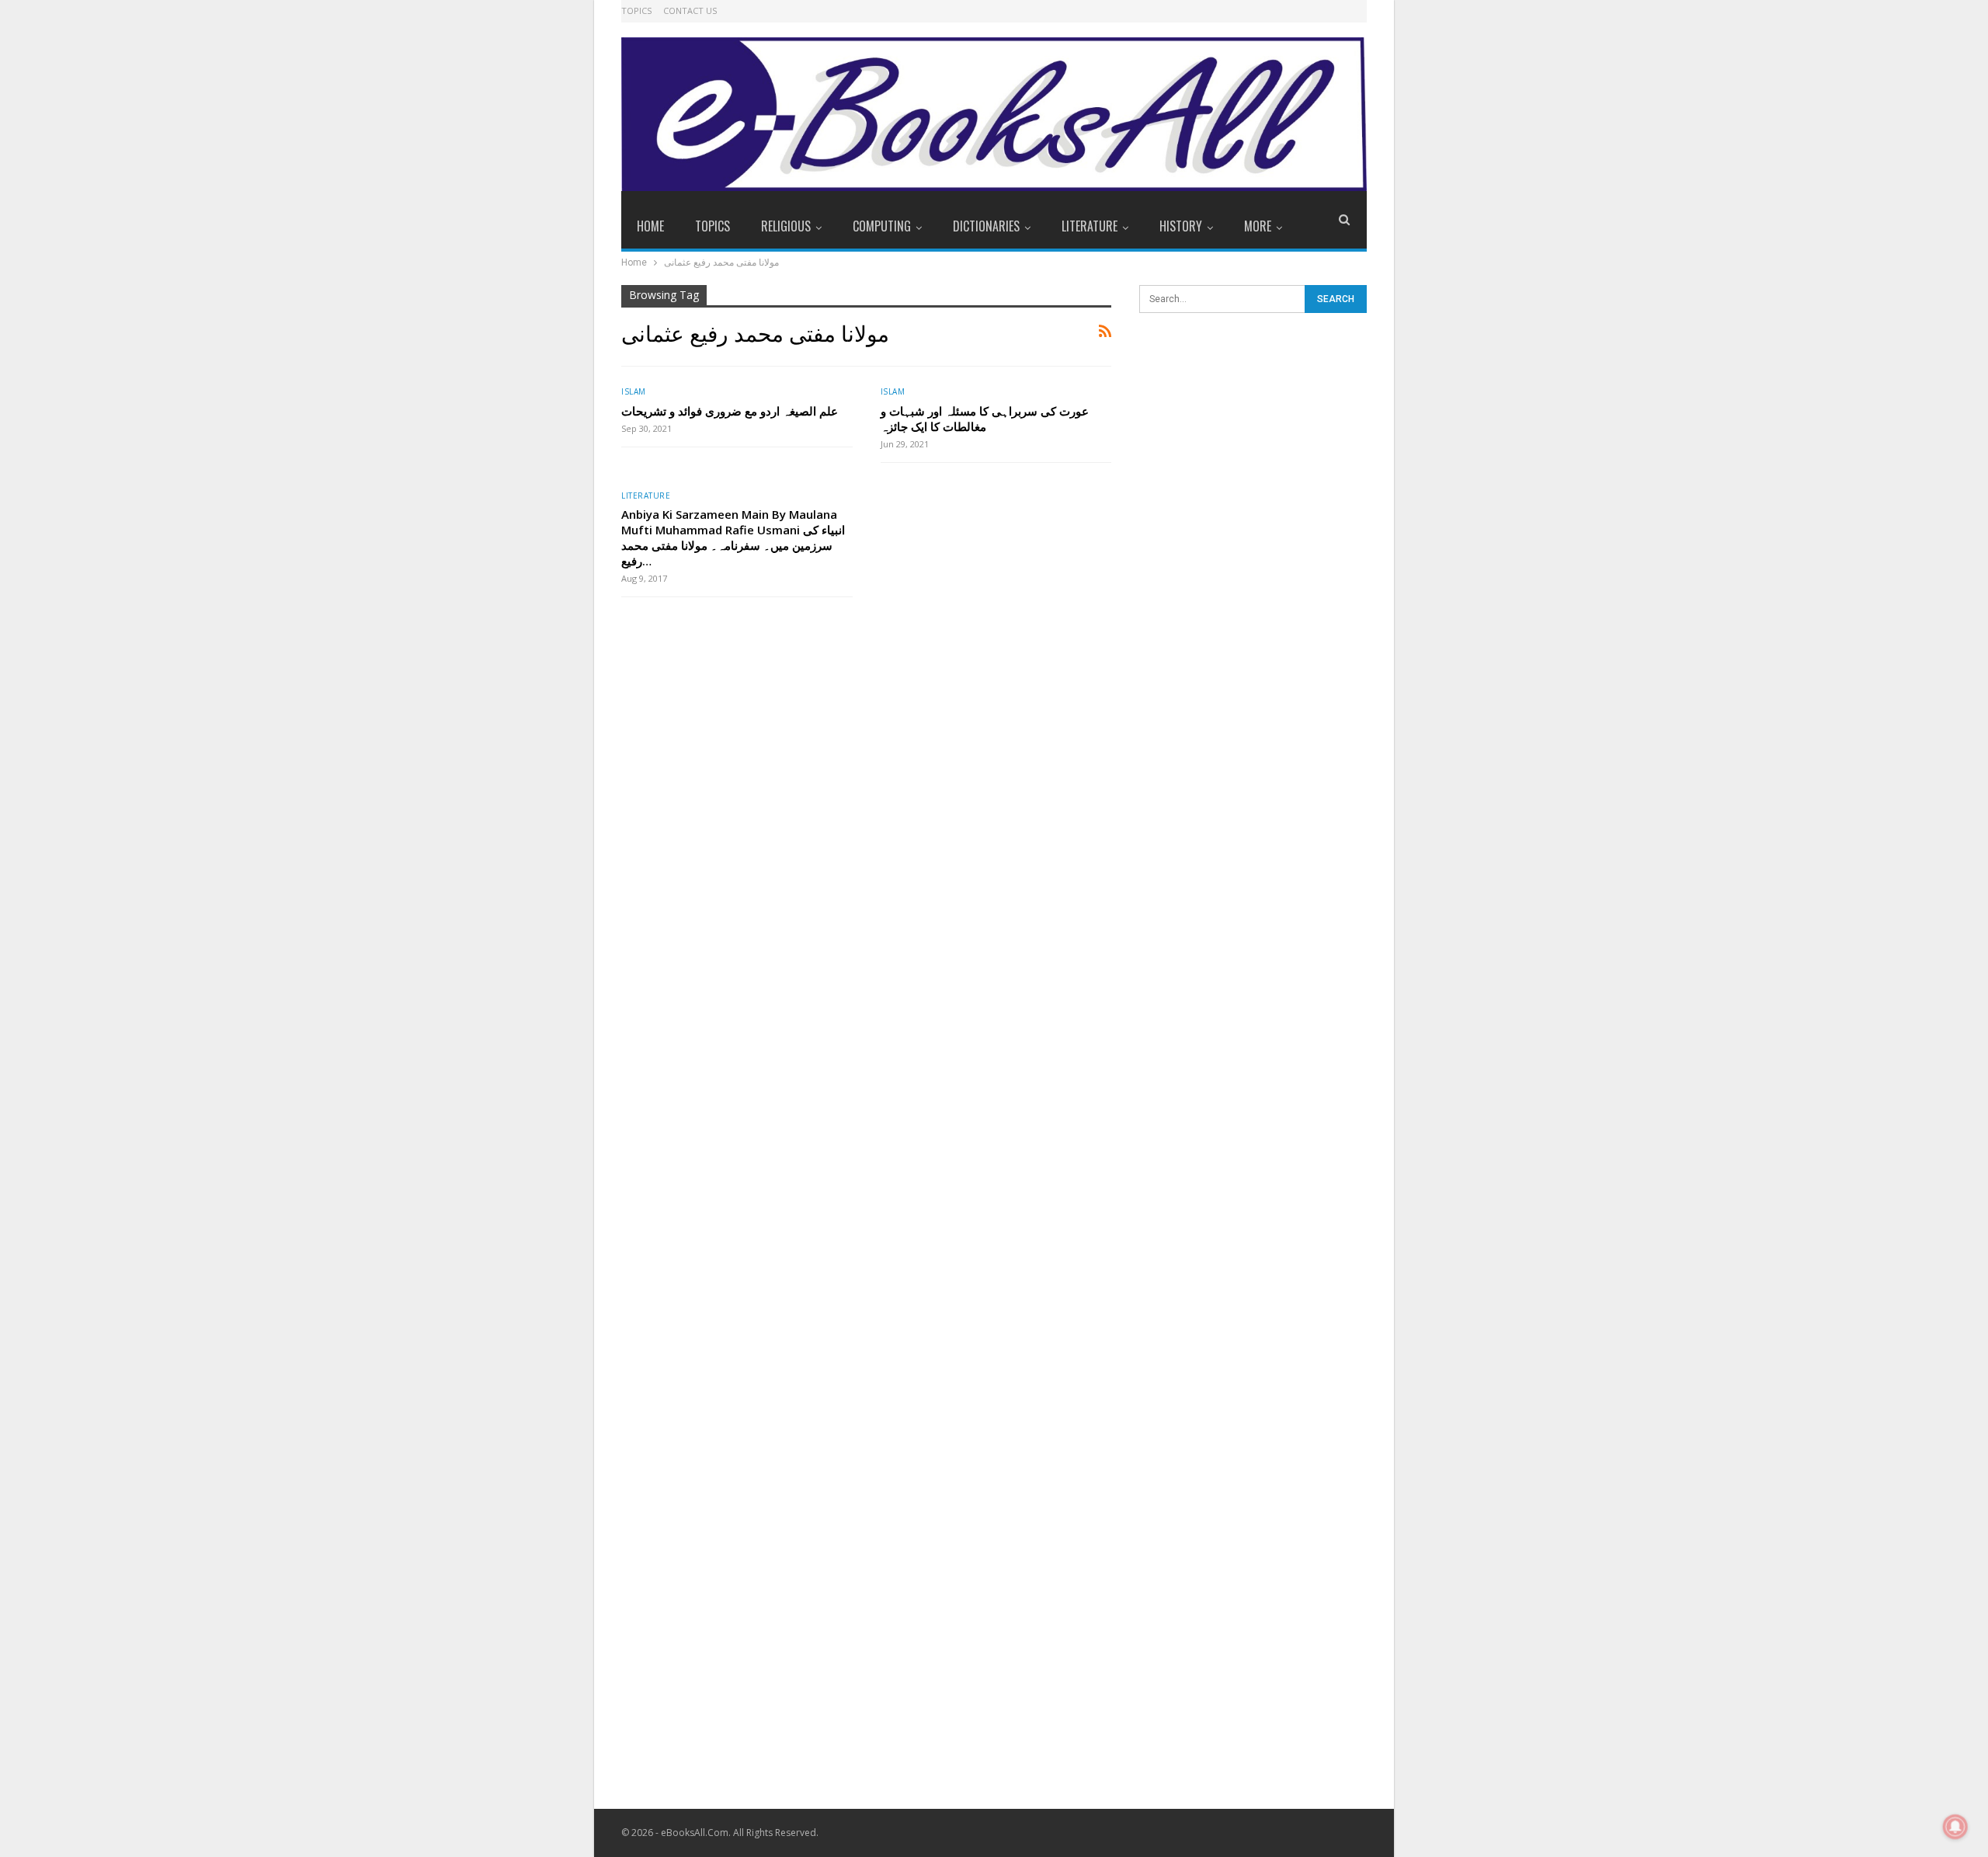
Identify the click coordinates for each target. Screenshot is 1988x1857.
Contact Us (690, 10)
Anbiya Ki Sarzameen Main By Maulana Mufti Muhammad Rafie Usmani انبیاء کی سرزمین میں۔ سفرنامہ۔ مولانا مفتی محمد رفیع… (733, 537)
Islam (634, 391)
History (1181, 226)
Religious (786, 226)
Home (650, 226)
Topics (636, 10)
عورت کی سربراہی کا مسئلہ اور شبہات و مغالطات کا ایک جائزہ (985, 419)
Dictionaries (986, 226)
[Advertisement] (1253, 574)
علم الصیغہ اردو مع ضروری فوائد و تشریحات (730, 411)
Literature (1090, 226)
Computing (882, 226)
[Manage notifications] (1955, 1827)
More (1258, 226)
